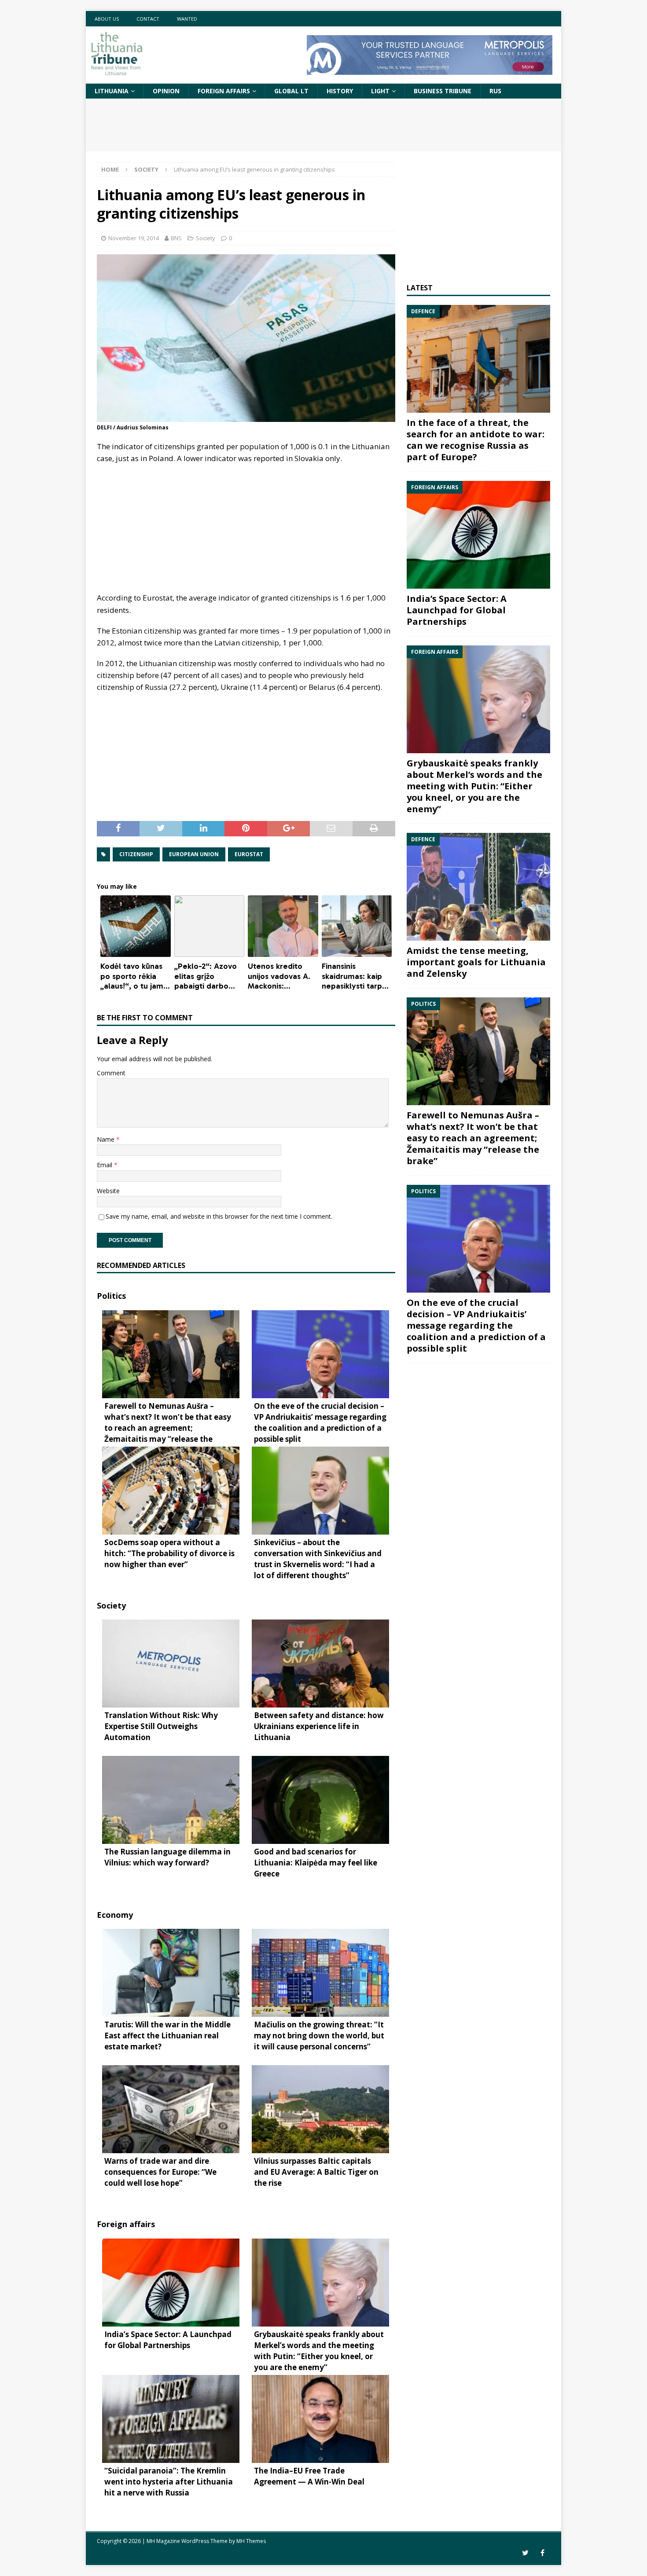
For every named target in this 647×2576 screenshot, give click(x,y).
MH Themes (251, 2541)
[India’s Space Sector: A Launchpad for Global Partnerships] (478, 535)
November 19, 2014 (134, 238)
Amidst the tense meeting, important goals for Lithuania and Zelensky (476, 962)
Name (107, 1139)
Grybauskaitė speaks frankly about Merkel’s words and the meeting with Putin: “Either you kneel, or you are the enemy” (474, 786)
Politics (111, 1296)
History (340, 91)
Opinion (166, 91)
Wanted (187, 19)
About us (107, 19)
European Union (194, 854)
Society (206, 238)
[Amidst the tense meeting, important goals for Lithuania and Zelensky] (478, 887)
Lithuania (112, 91)
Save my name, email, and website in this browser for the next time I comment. (219, 1216)
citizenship (136, 854)
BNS (176, 238)
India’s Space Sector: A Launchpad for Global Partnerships (457, 610)
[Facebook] (542, 2553)
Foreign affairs (224, 91)
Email (105, 1165)
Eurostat (249, 854)
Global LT (291, 91)
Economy (115, 1915)
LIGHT (380, 91)
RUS (495, 91)
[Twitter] (525, 2553)
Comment (111, 1073)
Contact (148, 19)
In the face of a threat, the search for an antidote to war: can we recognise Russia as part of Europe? (476, 440)
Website (108, 1191)
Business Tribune (443, 91)
